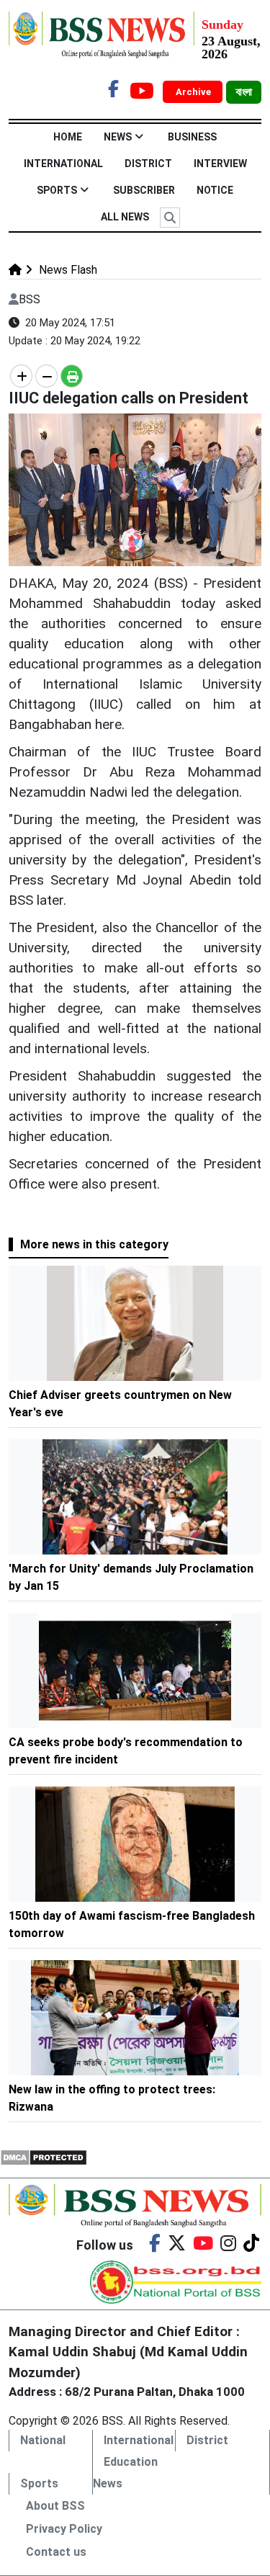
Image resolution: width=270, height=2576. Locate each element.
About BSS (55, 2506)
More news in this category (94, 1244)
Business (192, 137)
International (63, 164)
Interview (220, 164)
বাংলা (244, 92)
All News (125, 217)
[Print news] (72, 376)
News (118, 137)
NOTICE (215, 190)
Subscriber (144, 190)
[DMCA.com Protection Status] (44, 2157)
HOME (68, 137)
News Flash (67, 270)
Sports (57, 190)
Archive (194, 92)
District (148, 164)
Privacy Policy (64, 2529)
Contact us (56, 2552)
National (43, 2440)
